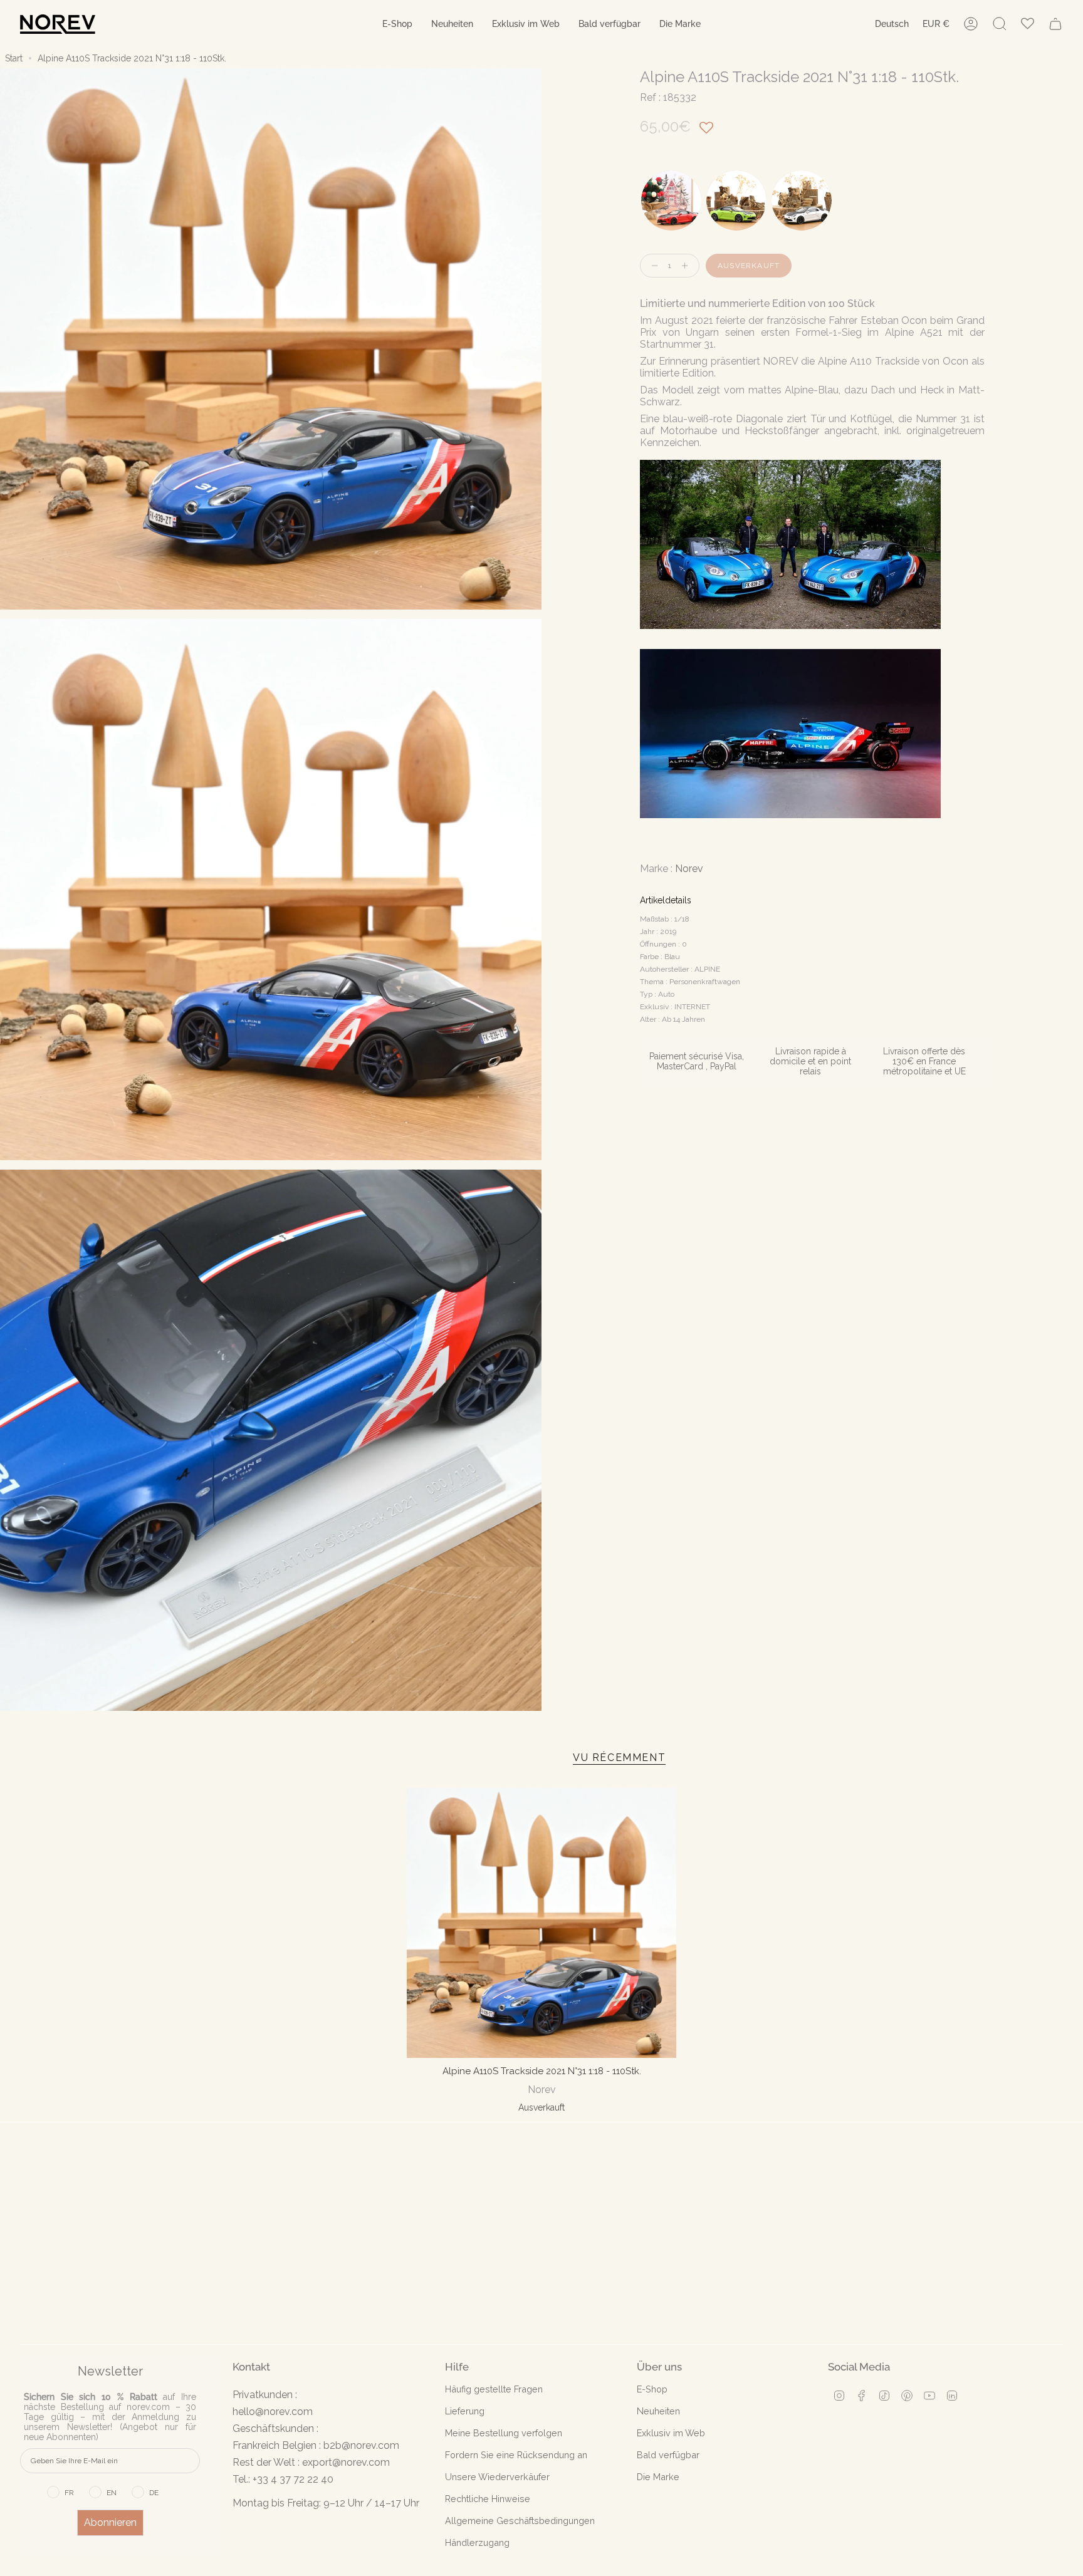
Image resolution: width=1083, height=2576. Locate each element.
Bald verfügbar (668, 2455)
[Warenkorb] (1055, 24)
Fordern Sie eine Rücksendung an (516, 2455)
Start (14, 58)
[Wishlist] (1028, 24)
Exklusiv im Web (671, 2433)
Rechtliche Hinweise (488, 2499)
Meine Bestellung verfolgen (504, 2433)
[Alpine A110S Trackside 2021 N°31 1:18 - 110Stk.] (542, 1923)
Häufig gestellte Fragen (494, 2389)
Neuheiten (658, 2411)
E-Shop (652, 2389)
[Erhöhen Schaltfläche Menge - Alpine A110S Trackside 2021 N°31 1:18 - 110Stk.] (688, 266)
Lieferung (465, 2411)
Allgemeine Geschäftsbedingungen (520, 2521)
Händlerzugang (477, 2542)
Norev (689, 869)
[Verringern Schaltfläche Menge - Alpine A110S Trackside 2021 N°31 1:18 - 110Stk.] (652, 266)
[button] (397, 24)
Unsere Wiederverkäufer (497, 2477)
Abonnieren (110, 2522)
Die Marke (658, 2477)
